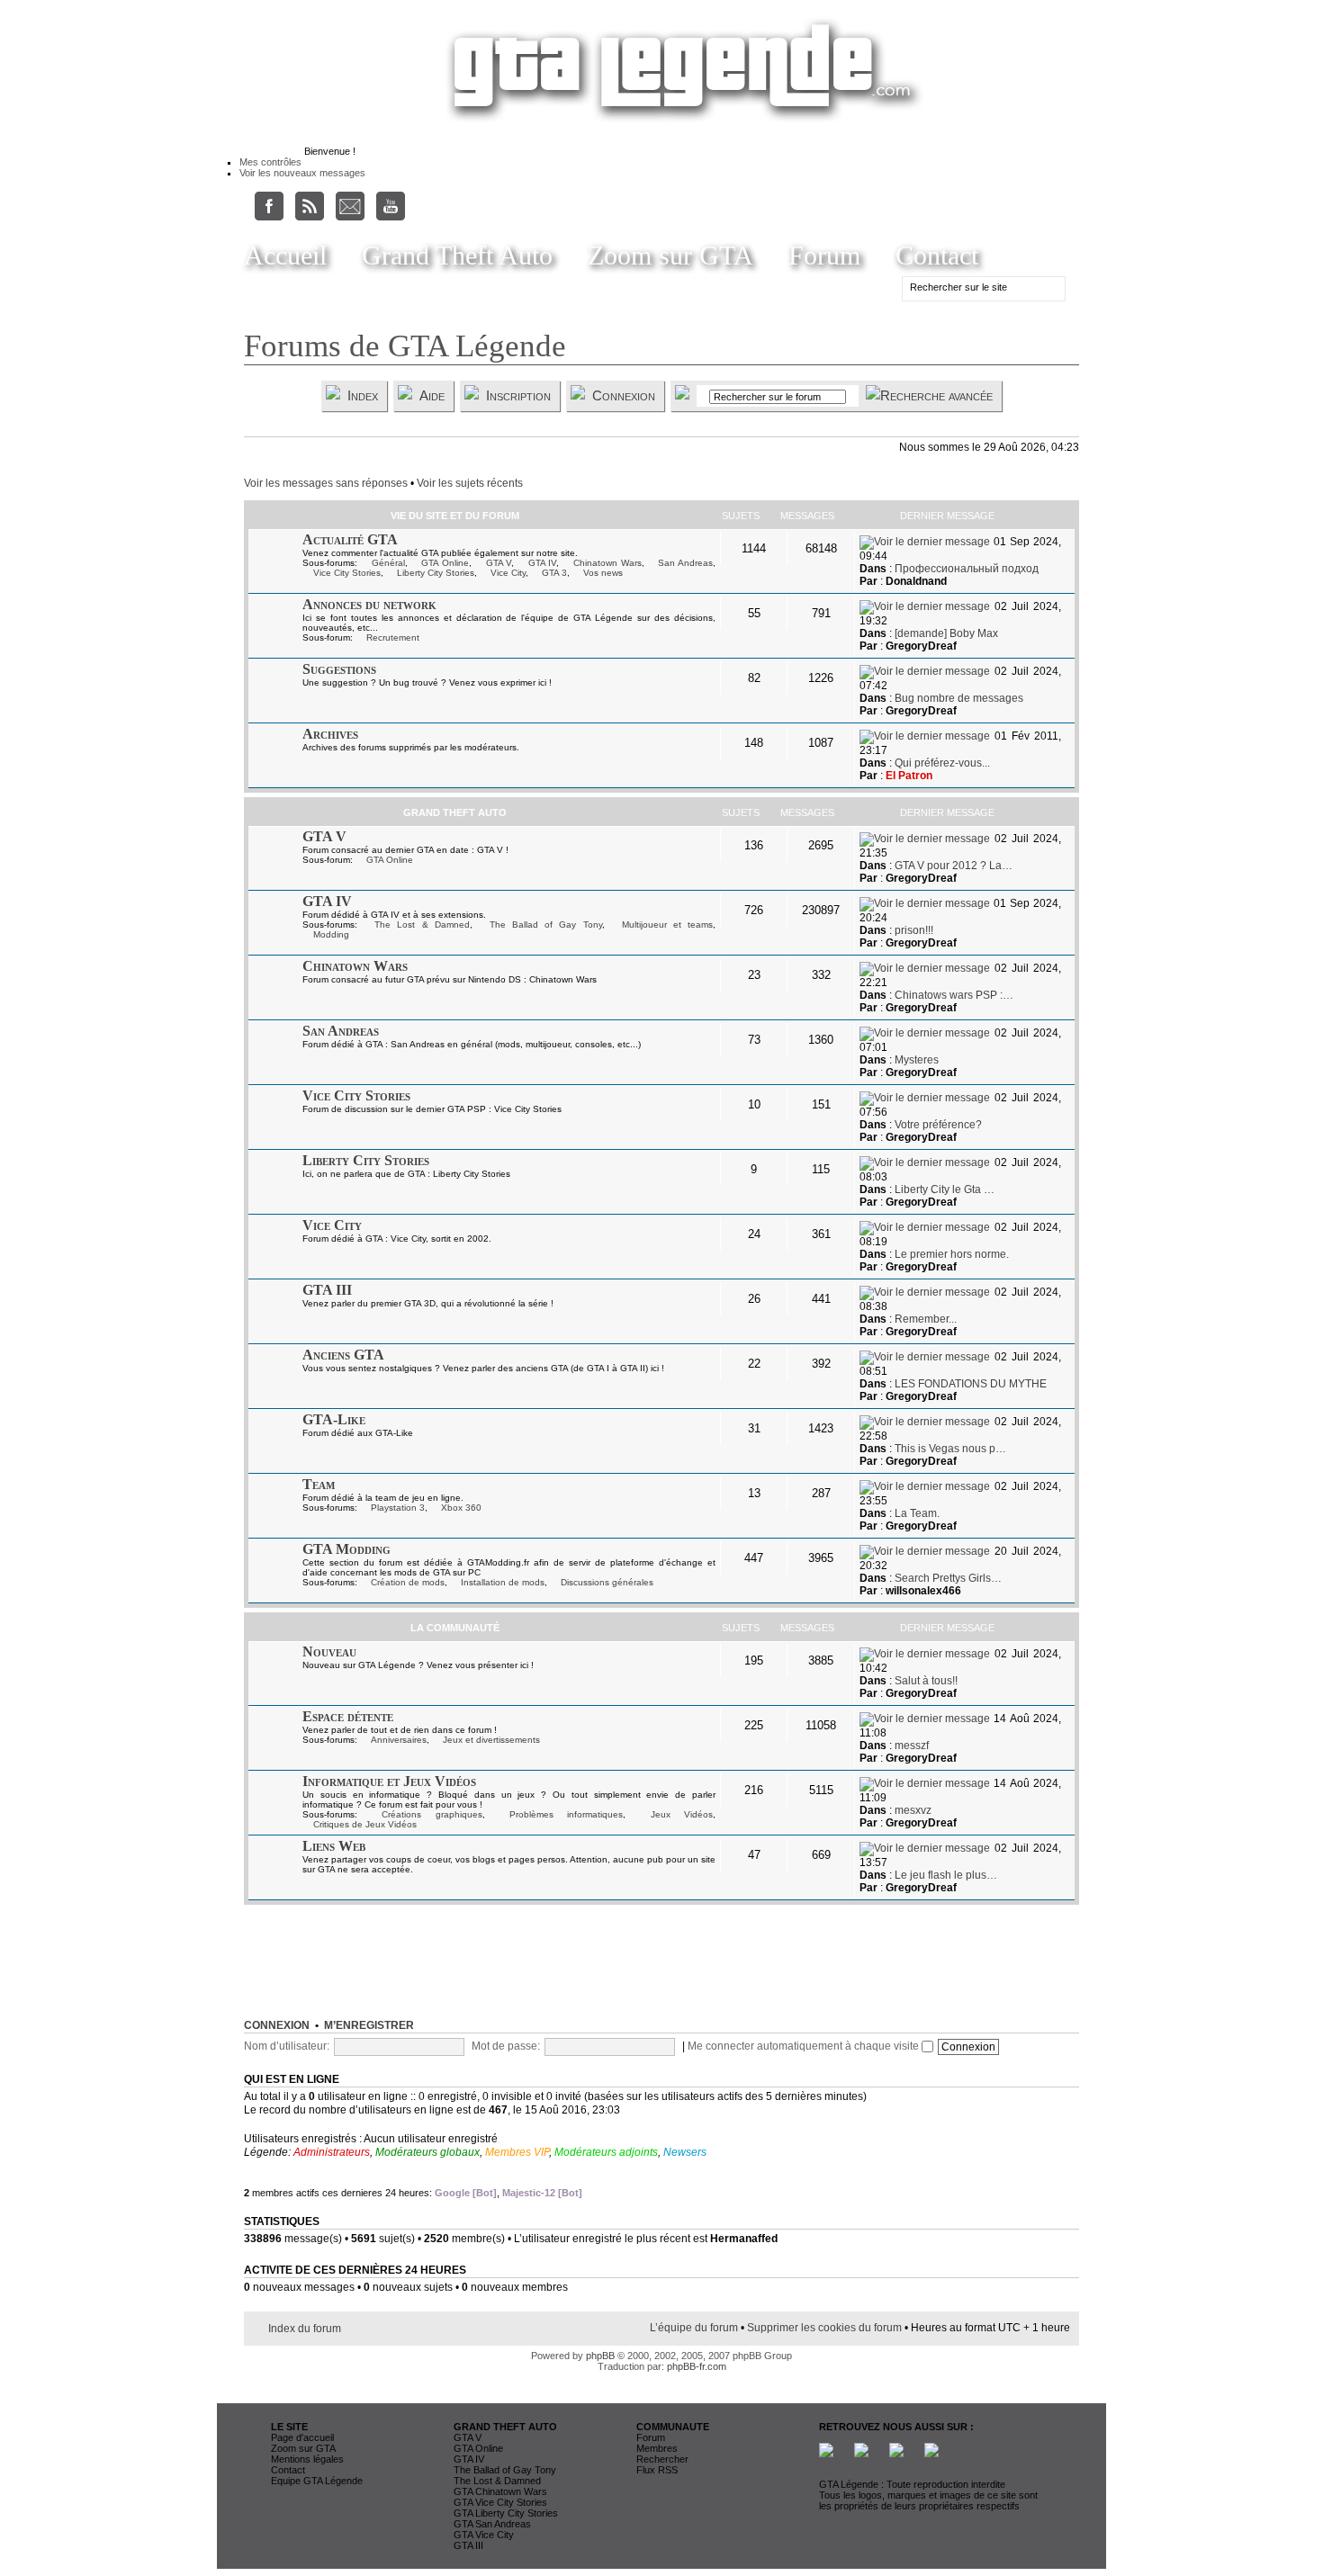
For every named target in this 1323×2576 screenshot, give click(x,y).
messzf (912, 1746)
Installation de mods (503, 1582)
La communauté (455, 1628)
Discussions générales (607, 1582)
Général (388, 563)
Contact (937, 255)
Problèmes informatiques (566, 1814)
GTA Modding (346, 1549)
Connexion (624, 395)
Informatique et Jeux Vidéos (389, 1781)
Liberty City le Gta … (945, 1189)
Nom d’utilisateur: (287, 2046)
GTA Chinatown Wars (500, 2491)
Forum (824, 255)
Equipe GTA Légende (317, 2481)
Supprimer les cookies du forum (824, 2328)
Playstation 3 (398, 1508)
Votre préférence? (938, 1125)
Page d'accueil (302, 2437)
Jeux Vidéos (682, 1814)
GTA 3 (554, 573)
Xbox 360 (461, 1508)
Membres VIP (517, 2152)
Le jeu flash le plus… (946, 1875)
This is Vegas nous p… (950, 1449)
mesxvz (913, 1810)
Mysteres (917, 1060)
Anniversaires (399, 1740)
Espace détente (348, 1716)
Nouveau (329, 1652)
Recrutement (393, 637)
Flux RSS (657, 2470)
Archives (330, 734)
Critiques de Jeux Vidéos (365, 1824)
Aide (432, 395)
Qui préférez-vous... (942, 763)
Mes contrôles (270, 162)
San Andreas (685, 563)
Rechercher (662, 2459)
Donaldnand (916, 581)
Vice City (508, 573)
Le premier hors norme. (952, 1254)
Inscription (518, 395)
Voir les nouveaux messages (302, 173)
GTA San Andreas (492, 2524)
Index (363, 395)
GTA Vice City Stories (500, 2502)
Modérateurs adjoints (606, 2152)
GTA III (327, 1290)
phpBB (600, 2356)
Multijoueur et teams (667, 924)
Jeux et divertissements (491, 1740)
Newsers (685, 2152)
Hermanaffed (744, 2239)
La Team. (917, 1513)
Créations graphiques (432, 1814)
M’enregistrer (369, 2025)
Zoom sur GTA (670, 255)
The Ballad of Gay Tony (546, 924)
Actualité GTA (350, 539)
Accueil (285, 255)
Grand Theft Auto (457, 255)
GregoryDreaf (921, 646)
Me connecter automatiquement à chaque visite (805, 2046)
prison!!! (914, 930)
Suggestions (339, 669)
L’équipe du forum (694, 2328)
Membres (657, 2448)
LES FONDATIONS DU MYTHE (971, 1384)
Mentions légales (307, 2459)
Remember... (926, 1319)
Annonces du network (369, 604)
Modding (331, 934)
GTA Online (445, 563)
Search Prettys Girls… (948, 1578)
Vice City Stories (347, 573)
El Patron (909, 776)
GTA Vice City (484, 2535)
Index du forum (305, 2329)
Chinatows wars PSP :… (954, 995)
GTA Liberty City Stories (506, 2513)
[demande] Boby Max (946, 633)
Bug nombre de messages (959, 698)
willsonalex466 (923, 1591)
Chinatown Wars (607, 563)
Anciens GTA (343, 1355)
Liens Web (334, 1846)
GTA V (499, 563)
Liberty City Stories (436, 573)
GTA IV (543, 563)
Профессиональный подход (967, 569)
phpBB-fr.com (697, 2366)
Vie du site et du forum (455, 516)
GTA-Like (334, 1419)
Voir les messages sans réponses (326, 483)
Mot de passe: (506, 2046)
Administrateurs (332, 2152)
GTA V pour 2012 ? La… (954, 866)
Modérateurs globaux (427, 2152)
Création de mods (408, 1582)
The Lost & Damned (422, 924)
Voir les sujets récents (470, 483)
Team (319, 1484)
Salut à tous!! (926, 1681)
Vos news (603, 573)
